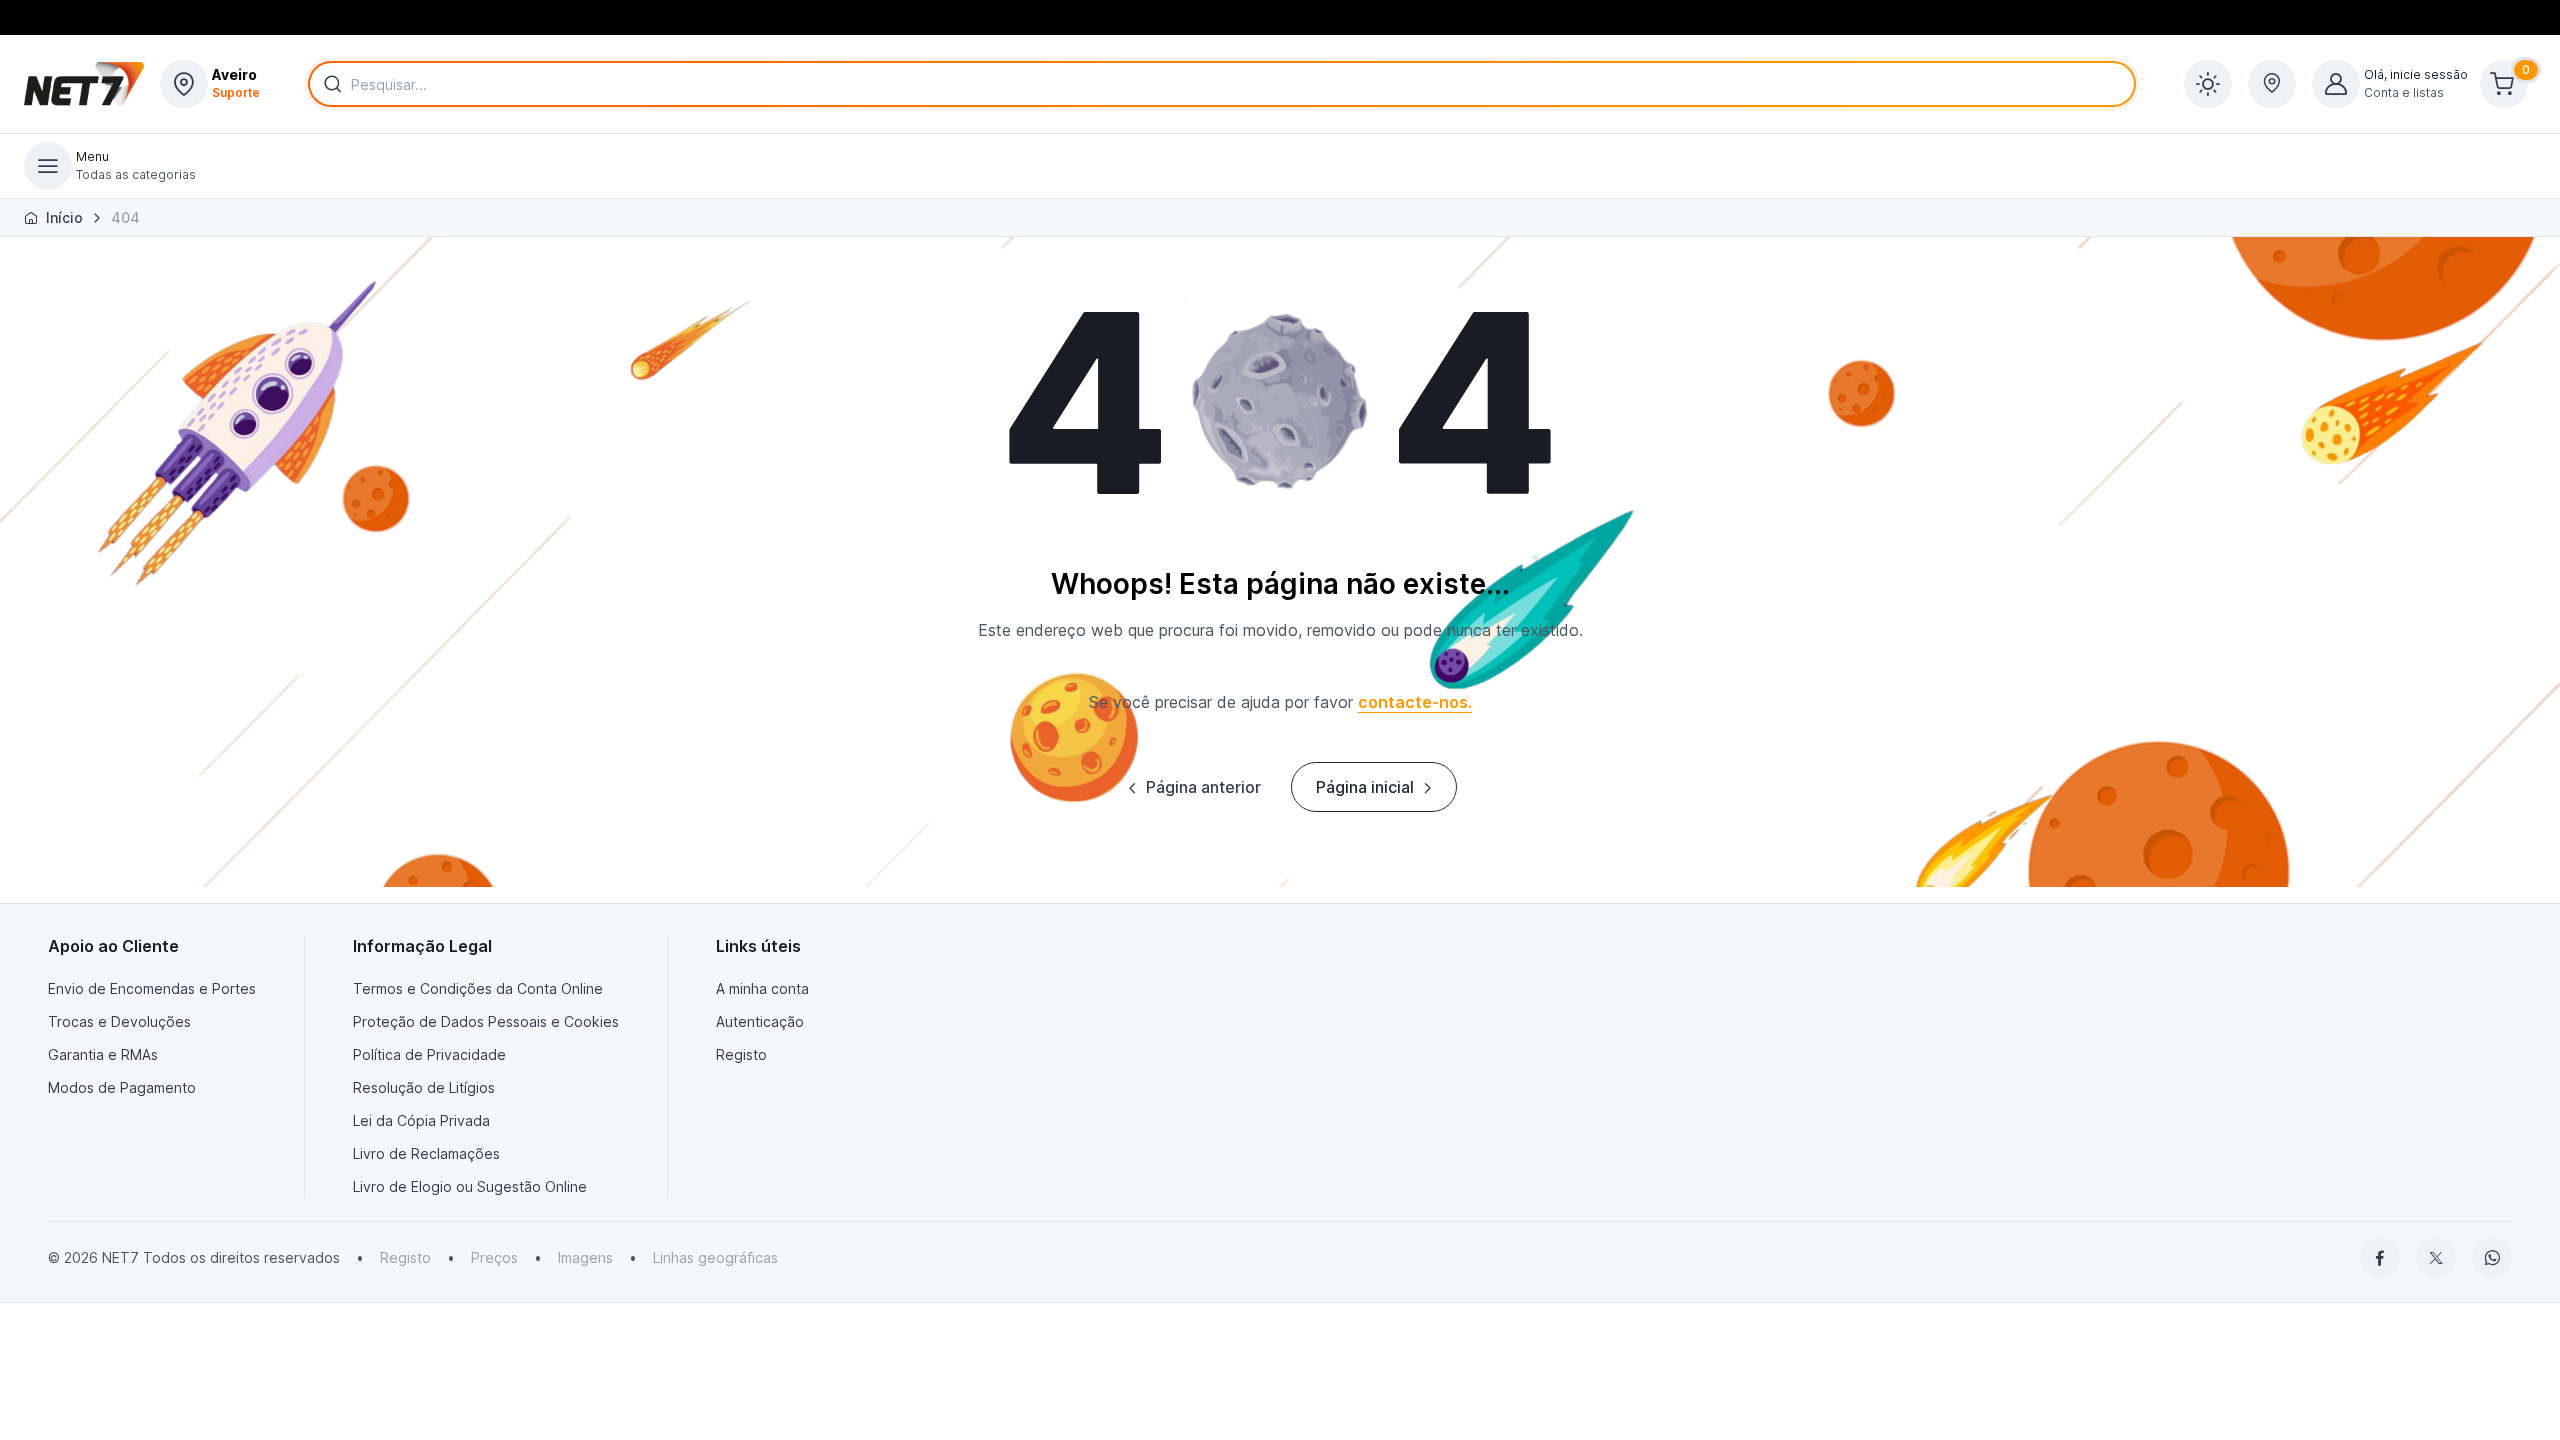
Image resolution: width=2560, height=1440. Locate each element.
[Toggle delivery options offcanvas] (2272, 84)
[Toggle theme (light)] (2208, 84)
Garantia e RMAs (103, 1054)
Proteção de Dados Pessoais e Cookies (486, 1021)
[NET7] (84, 84)
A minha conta (762, 988)
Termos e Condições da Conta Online (478, 988)
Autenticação (760, 1021)
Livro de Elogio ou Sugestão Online (470, 1186)
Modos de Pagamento (122, 1087)
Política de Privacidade (429, 1054)
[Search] (329, 84)
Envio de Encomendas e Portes (152, 988)
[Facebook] (2380, 1258)
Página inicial (1365, 787)
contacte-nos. (1415, 702)
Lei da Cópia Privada (421, 1120)
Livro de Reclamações (426, 1153)
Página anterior (1203, 787)
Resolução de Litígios (424, 1087)
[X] (2436, 1258)
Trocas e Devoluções (119, 1021)
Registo (741, 1054)
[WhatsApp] (2492, 1258)
